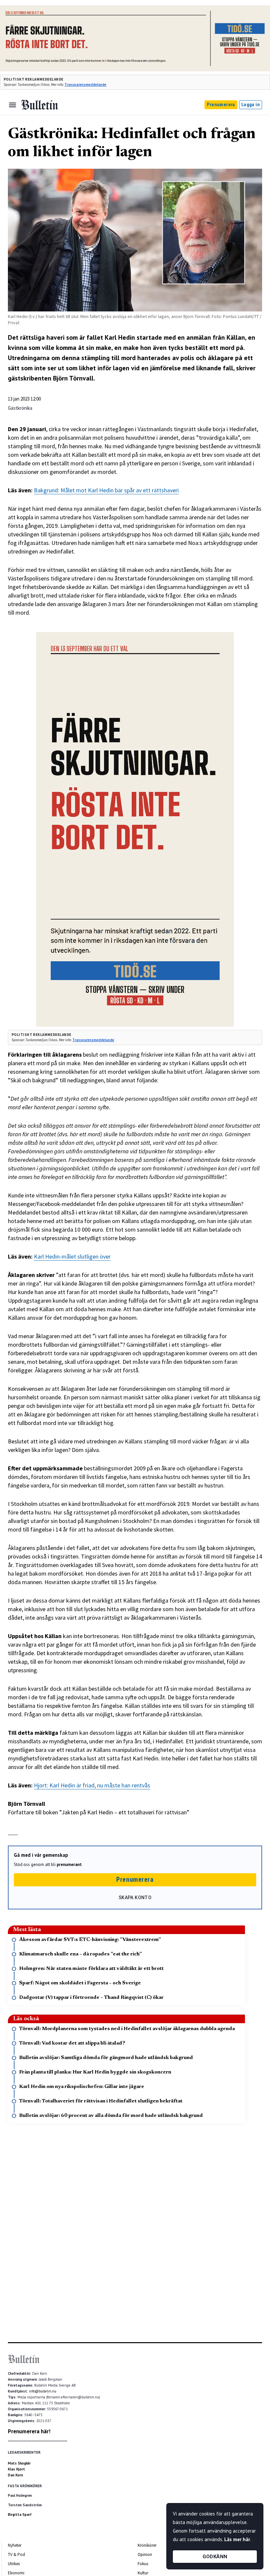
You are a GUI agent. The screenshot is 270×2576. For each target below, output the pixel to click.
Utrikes (14, 2564)
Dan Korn (15, 2475)
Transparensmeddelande (85, 85)
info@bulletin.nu (43, 2391)
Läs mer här (237, 2539)
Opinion (145, 2554)
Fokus (143, 2564)
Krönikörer (147, 2545)
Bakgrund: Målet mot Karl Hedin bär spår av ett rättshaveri (106, 490)
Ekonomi (16, 2573)
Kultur (143, 2573)
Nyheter (15, 2545)
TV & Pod (16, 2554)
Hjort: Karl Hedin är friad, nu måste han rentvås (92, 1785)
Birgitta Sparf (20, 2515)
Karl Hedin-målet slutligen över (72, 1256)
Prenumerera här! (29, 2431)
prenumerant (69, 1865)
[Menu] (13, 105)
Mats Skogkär (19, 2463)
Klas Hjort (16, 2469)
